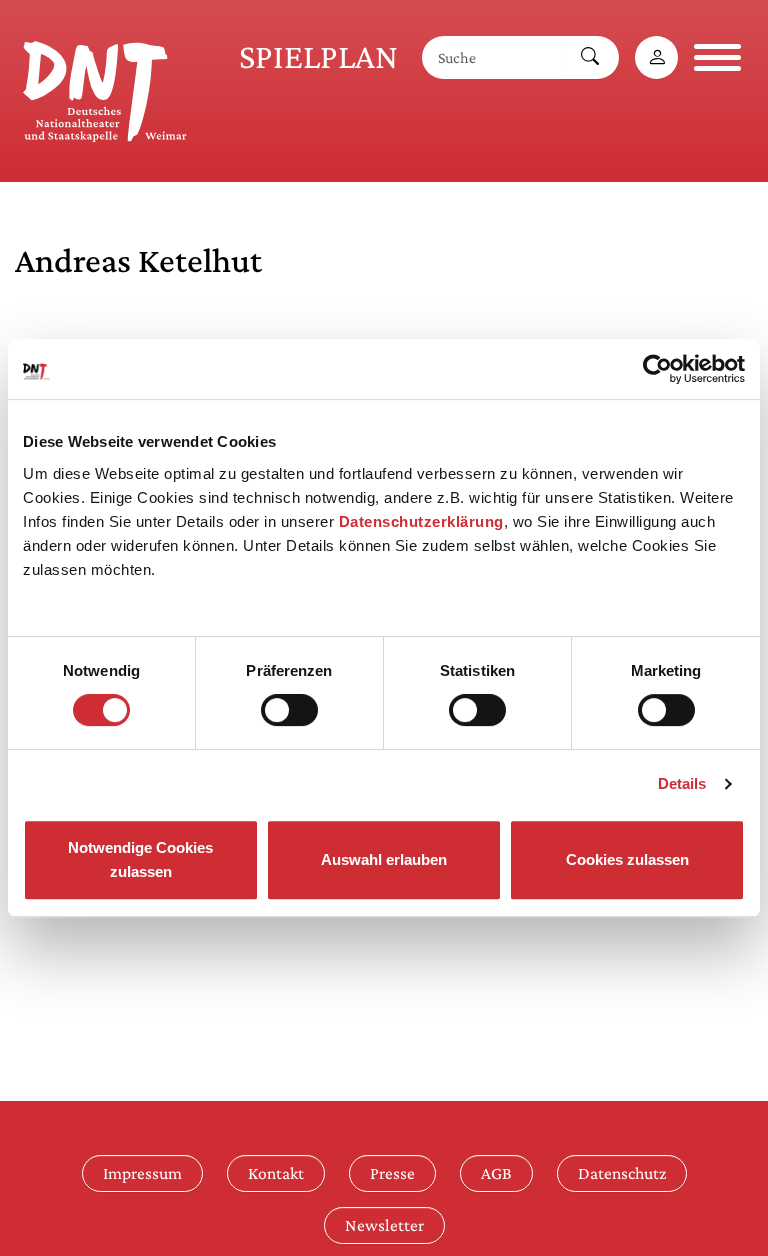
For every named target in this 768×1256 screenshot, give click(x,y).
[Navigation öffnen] (717, 57)
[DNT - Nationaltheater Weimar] (105, 88)
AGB (496, 1173)
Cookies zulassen (627, 859)
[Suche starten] (590, 57)
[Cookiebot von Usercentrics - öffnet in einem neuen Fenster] (657, 369)
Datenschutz (622, 1173)
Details (682, 783)
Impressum (142, 1173)
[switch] (289, 710)
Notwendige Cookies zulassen (140, 859)
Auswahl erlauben (384, 859)
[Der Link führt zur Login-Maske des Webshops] (656, 57)
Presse (392, 1173)
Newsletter (384, 1225)
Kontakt (276, 1173)
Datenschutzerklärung (421, 521)
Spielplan (318, 56)
